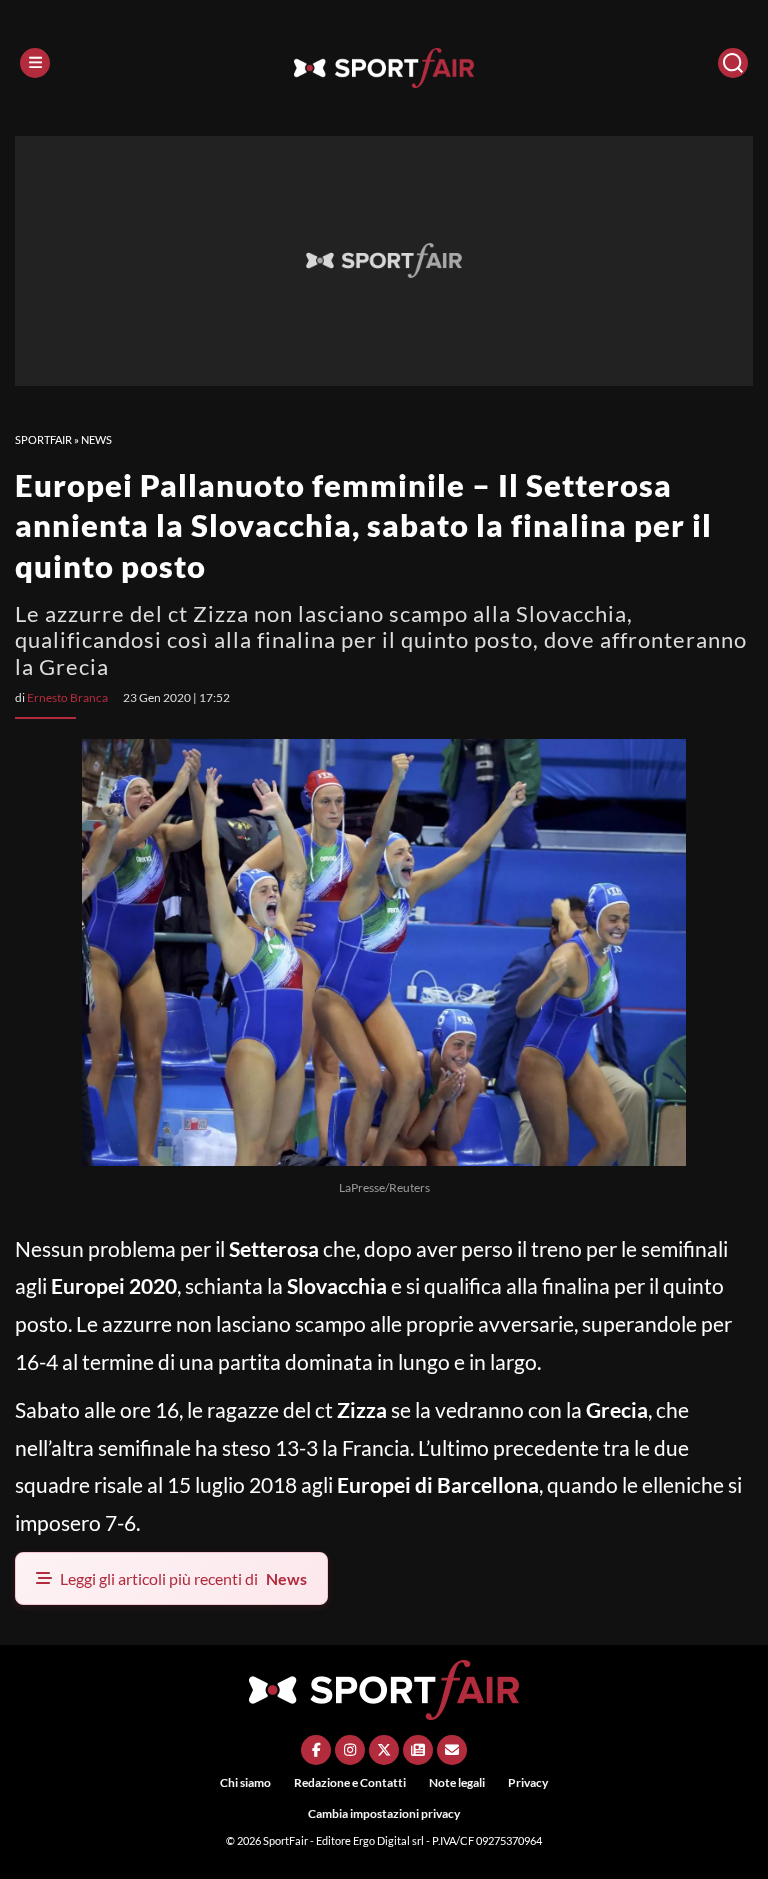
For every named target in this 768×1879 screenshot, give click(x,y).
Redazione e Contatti (350, 1782)
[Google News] (418, 1750)
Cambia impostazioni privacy (384, 1813)
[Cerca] (733, 63)
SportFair (43, 439)
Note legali (457, 1782)
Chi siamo (245, 1782)
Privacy (528, 1782)
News (96, 439)
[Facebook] (316, 1750)
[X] (384, 1750)
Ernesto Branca (67, 697)
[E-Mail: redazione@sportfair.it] (452, 1750)
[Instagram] (350, 1750)
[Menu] (35, 63)
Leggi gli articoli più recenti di (183, 1578)
